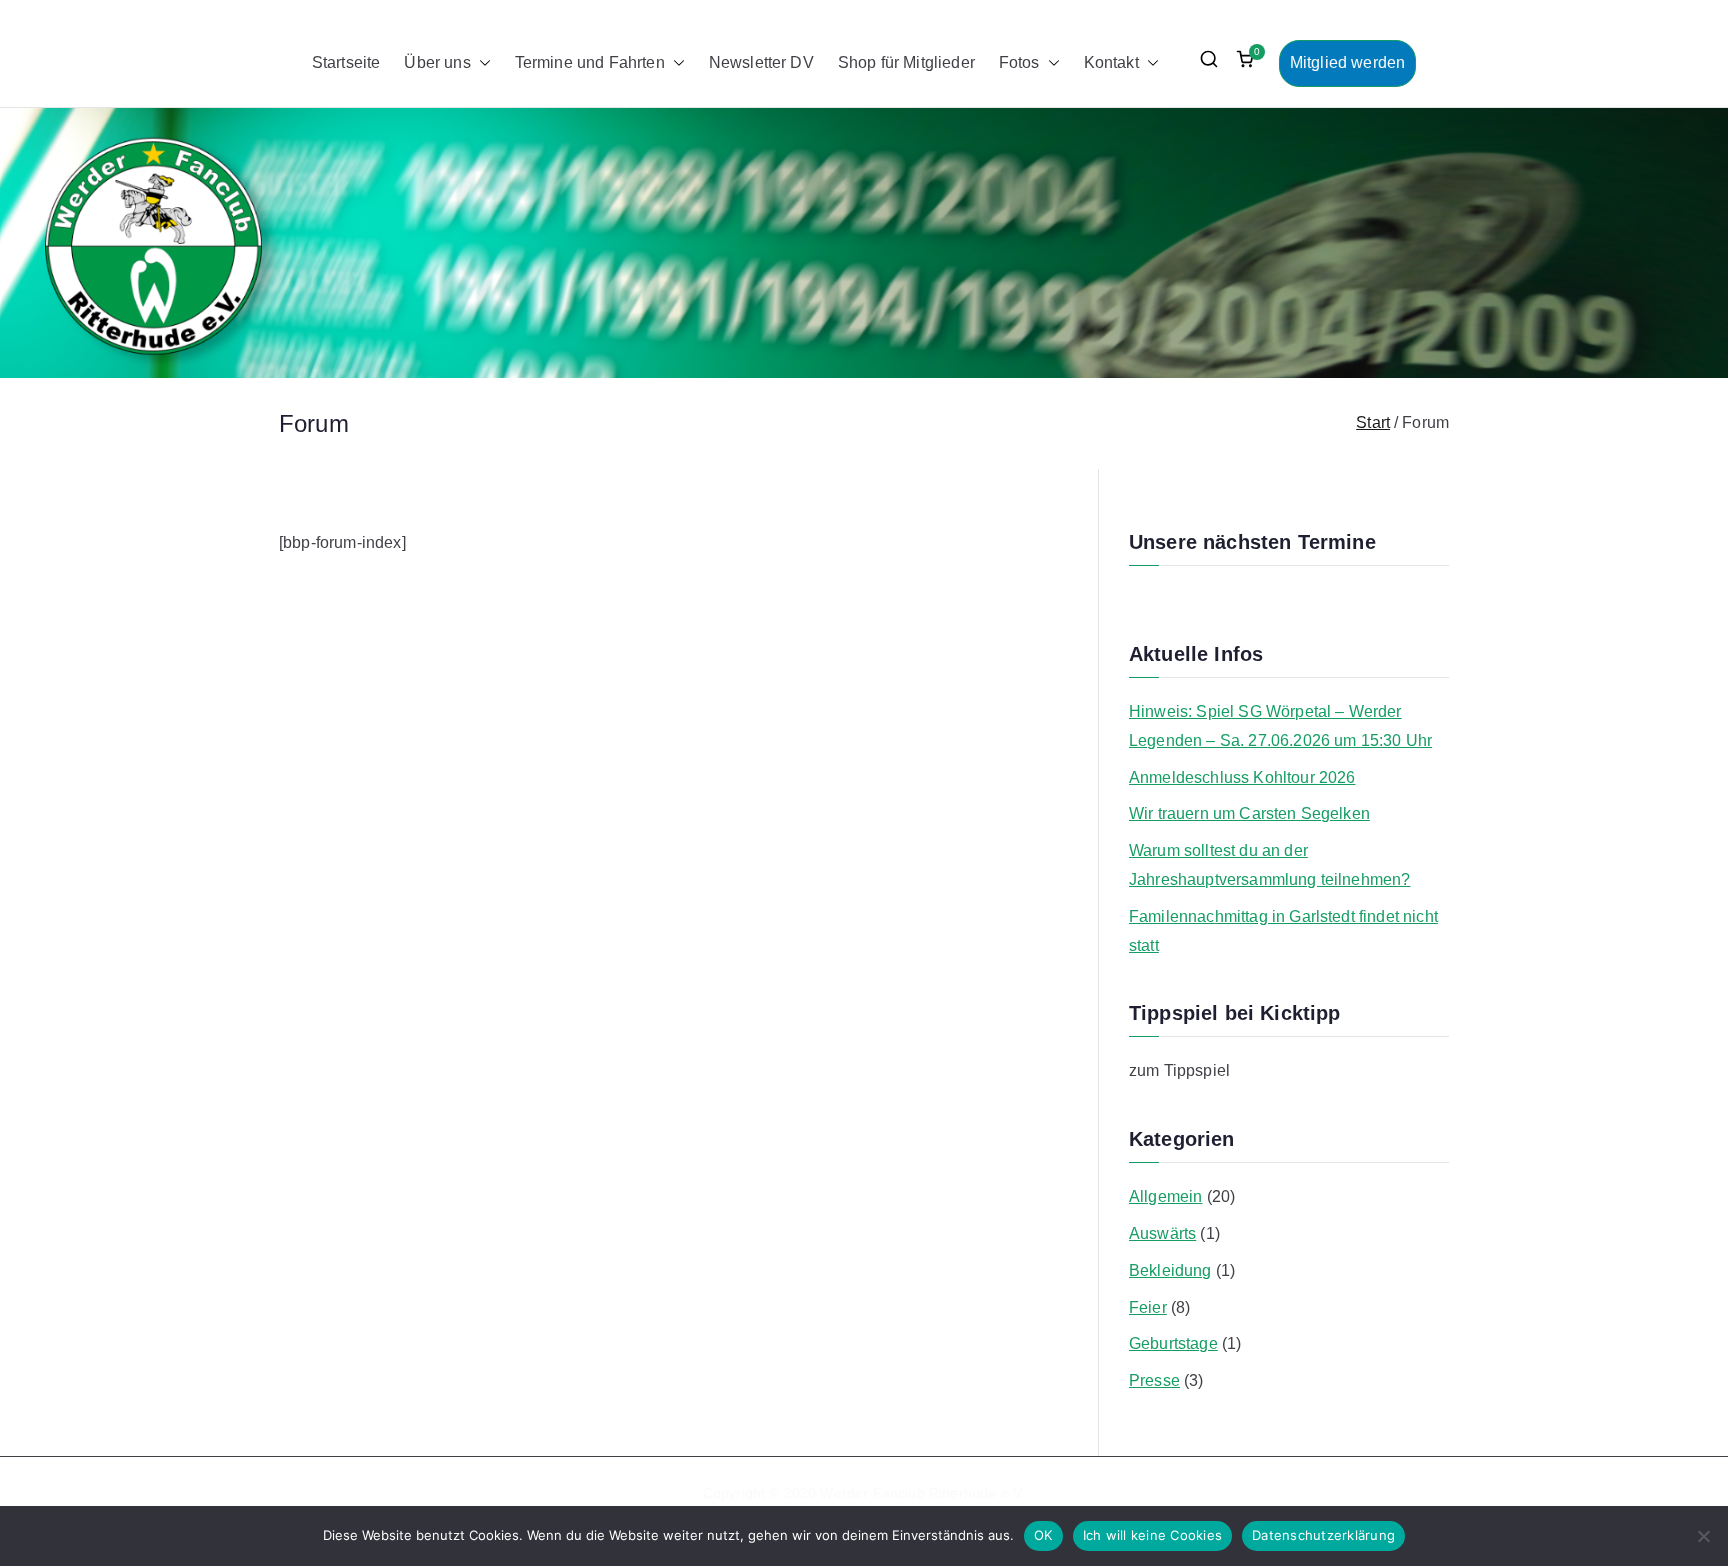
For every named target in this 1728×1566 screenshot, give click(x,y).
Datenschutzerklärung (1323, 1535)
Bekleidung (1170, 1270)
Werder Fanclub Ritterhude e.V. (922, 1493)
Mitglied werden (1347, 62)
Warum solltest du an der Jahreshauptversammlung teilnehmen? (1269, 865)
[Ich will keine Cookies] (1703, 1536)
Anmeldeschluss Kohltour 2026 (1242, 777)
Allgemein (1165, 1196)
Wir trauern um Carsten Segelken (1249, 813)
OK (1043, 1535)
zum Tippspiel (1179, 1070)
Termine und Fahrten (590, 62)
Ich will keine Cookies (1153, 1535)
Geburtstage (1173, 1343)
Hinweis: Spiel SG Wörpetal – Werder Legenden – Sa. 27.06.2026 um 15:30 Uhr (1280, 726)
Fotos (1019, 62)
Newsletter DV (761, 62)
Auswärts (1162, 1233)
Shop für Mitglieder (906, 62)
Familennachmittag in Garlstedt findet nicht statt (1283, 931)
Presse (1154, 1380)
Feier (1148, 1307)
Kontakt (1111, 62)
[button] (481, 63)
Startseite (346, 62)
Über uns (437, 62)
